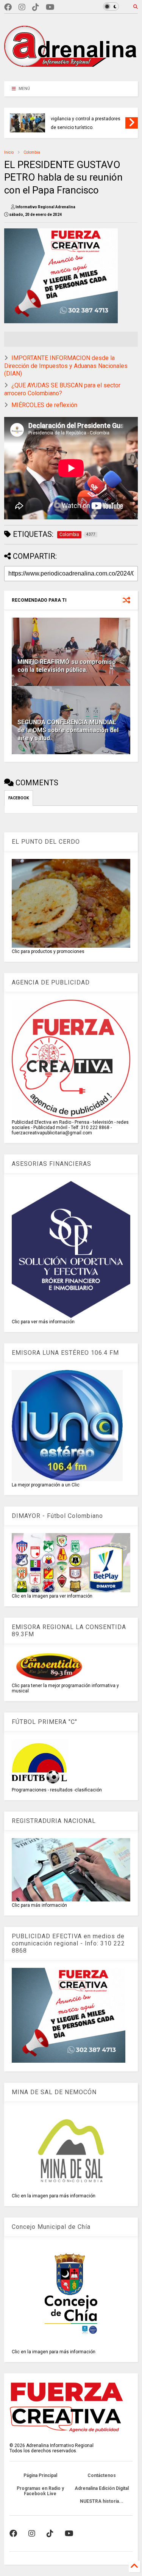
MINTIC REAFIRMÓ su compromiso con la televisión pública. (67, 666)
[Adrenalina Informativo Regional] (71, 72)
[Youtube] (50, 7)
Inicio (9, 152)
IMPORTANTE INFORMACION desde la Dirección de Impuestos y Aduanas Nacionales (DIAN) (66, 366)
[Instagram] (22, 7)
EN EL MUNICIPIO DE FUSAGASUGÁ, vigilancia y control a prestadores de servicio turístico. (87, 119)
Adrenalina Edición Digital (102, 2488)
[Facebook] (8, 7)
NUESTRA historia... (102, 2501)
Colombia (32, 152)
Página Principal (40, 2475)
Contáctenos (102, 2475)
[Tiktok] (36, 7)
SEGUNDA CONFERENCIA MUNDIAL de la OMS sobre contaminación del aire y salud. (68, 730)
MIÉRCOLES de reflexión (44, 405)
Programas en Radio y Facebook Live (40, 2491)
